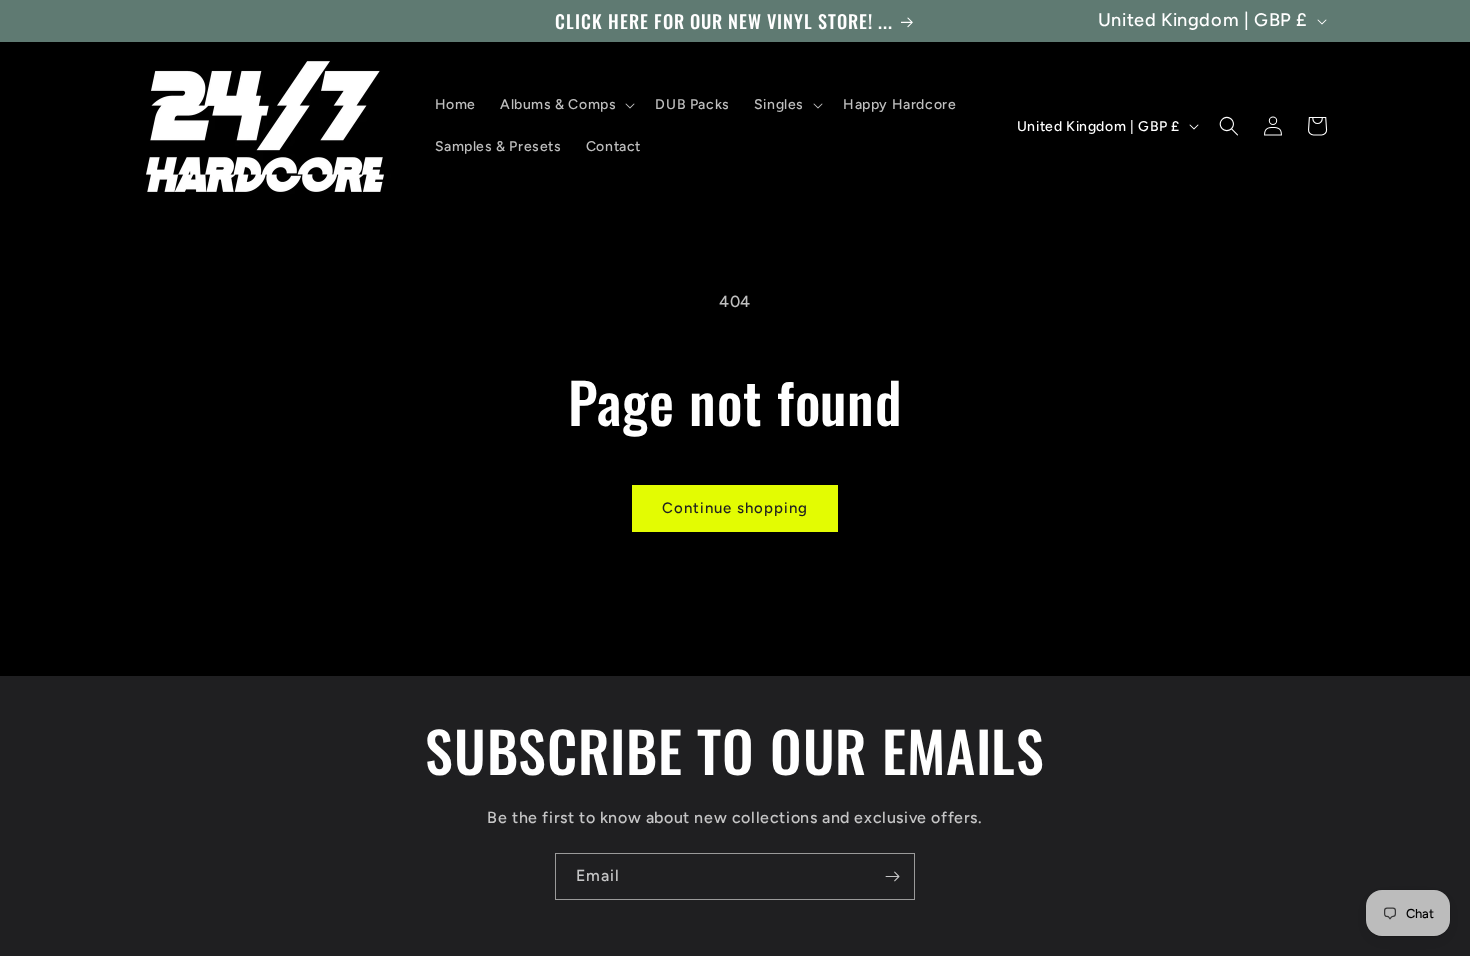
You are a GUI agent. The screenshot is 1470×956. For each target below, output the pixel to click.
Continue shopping (735, 508)
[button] (565, 105)
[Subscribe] (892, 876)
